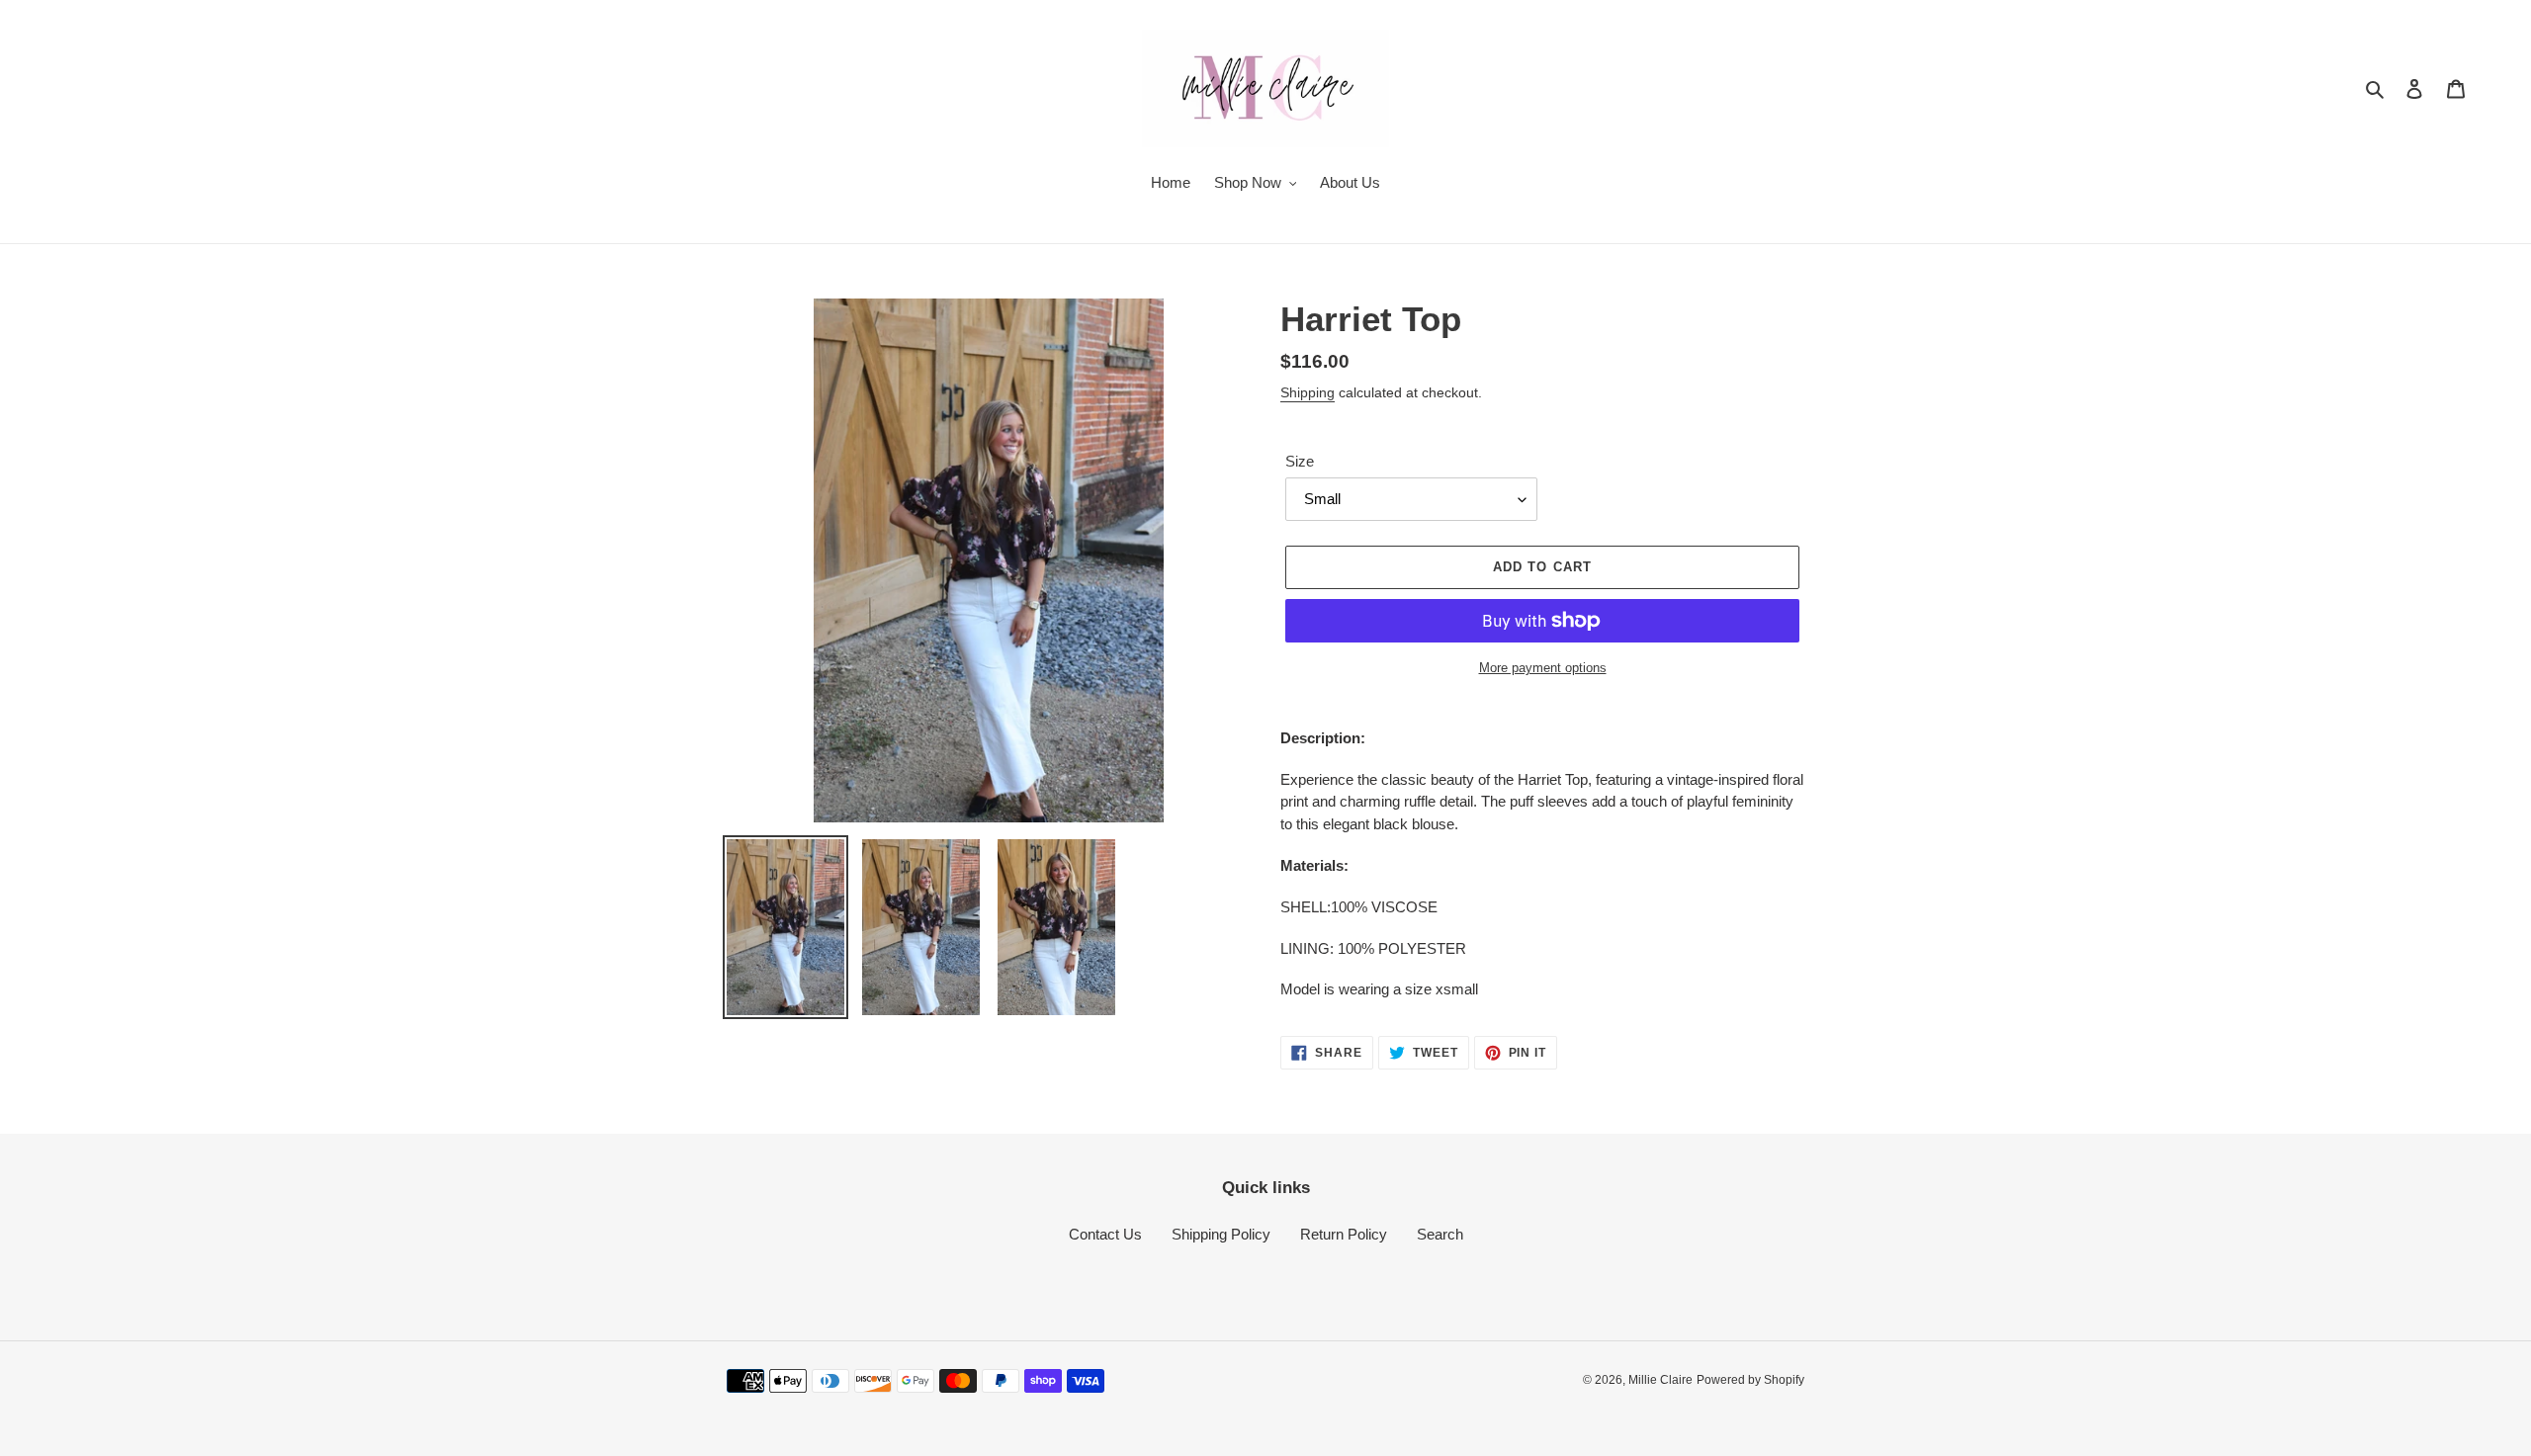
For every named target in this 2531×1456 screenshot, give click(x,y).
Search (1440, 1234)
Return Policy (1344, 1234)
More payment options (1543, 668)
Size (1300, 461)
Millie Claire (1660, 1380)
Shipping (1308, 392)
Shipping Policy (1221, 1234)
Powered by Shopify (1750, 1380)
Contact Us (1105, 1234)
